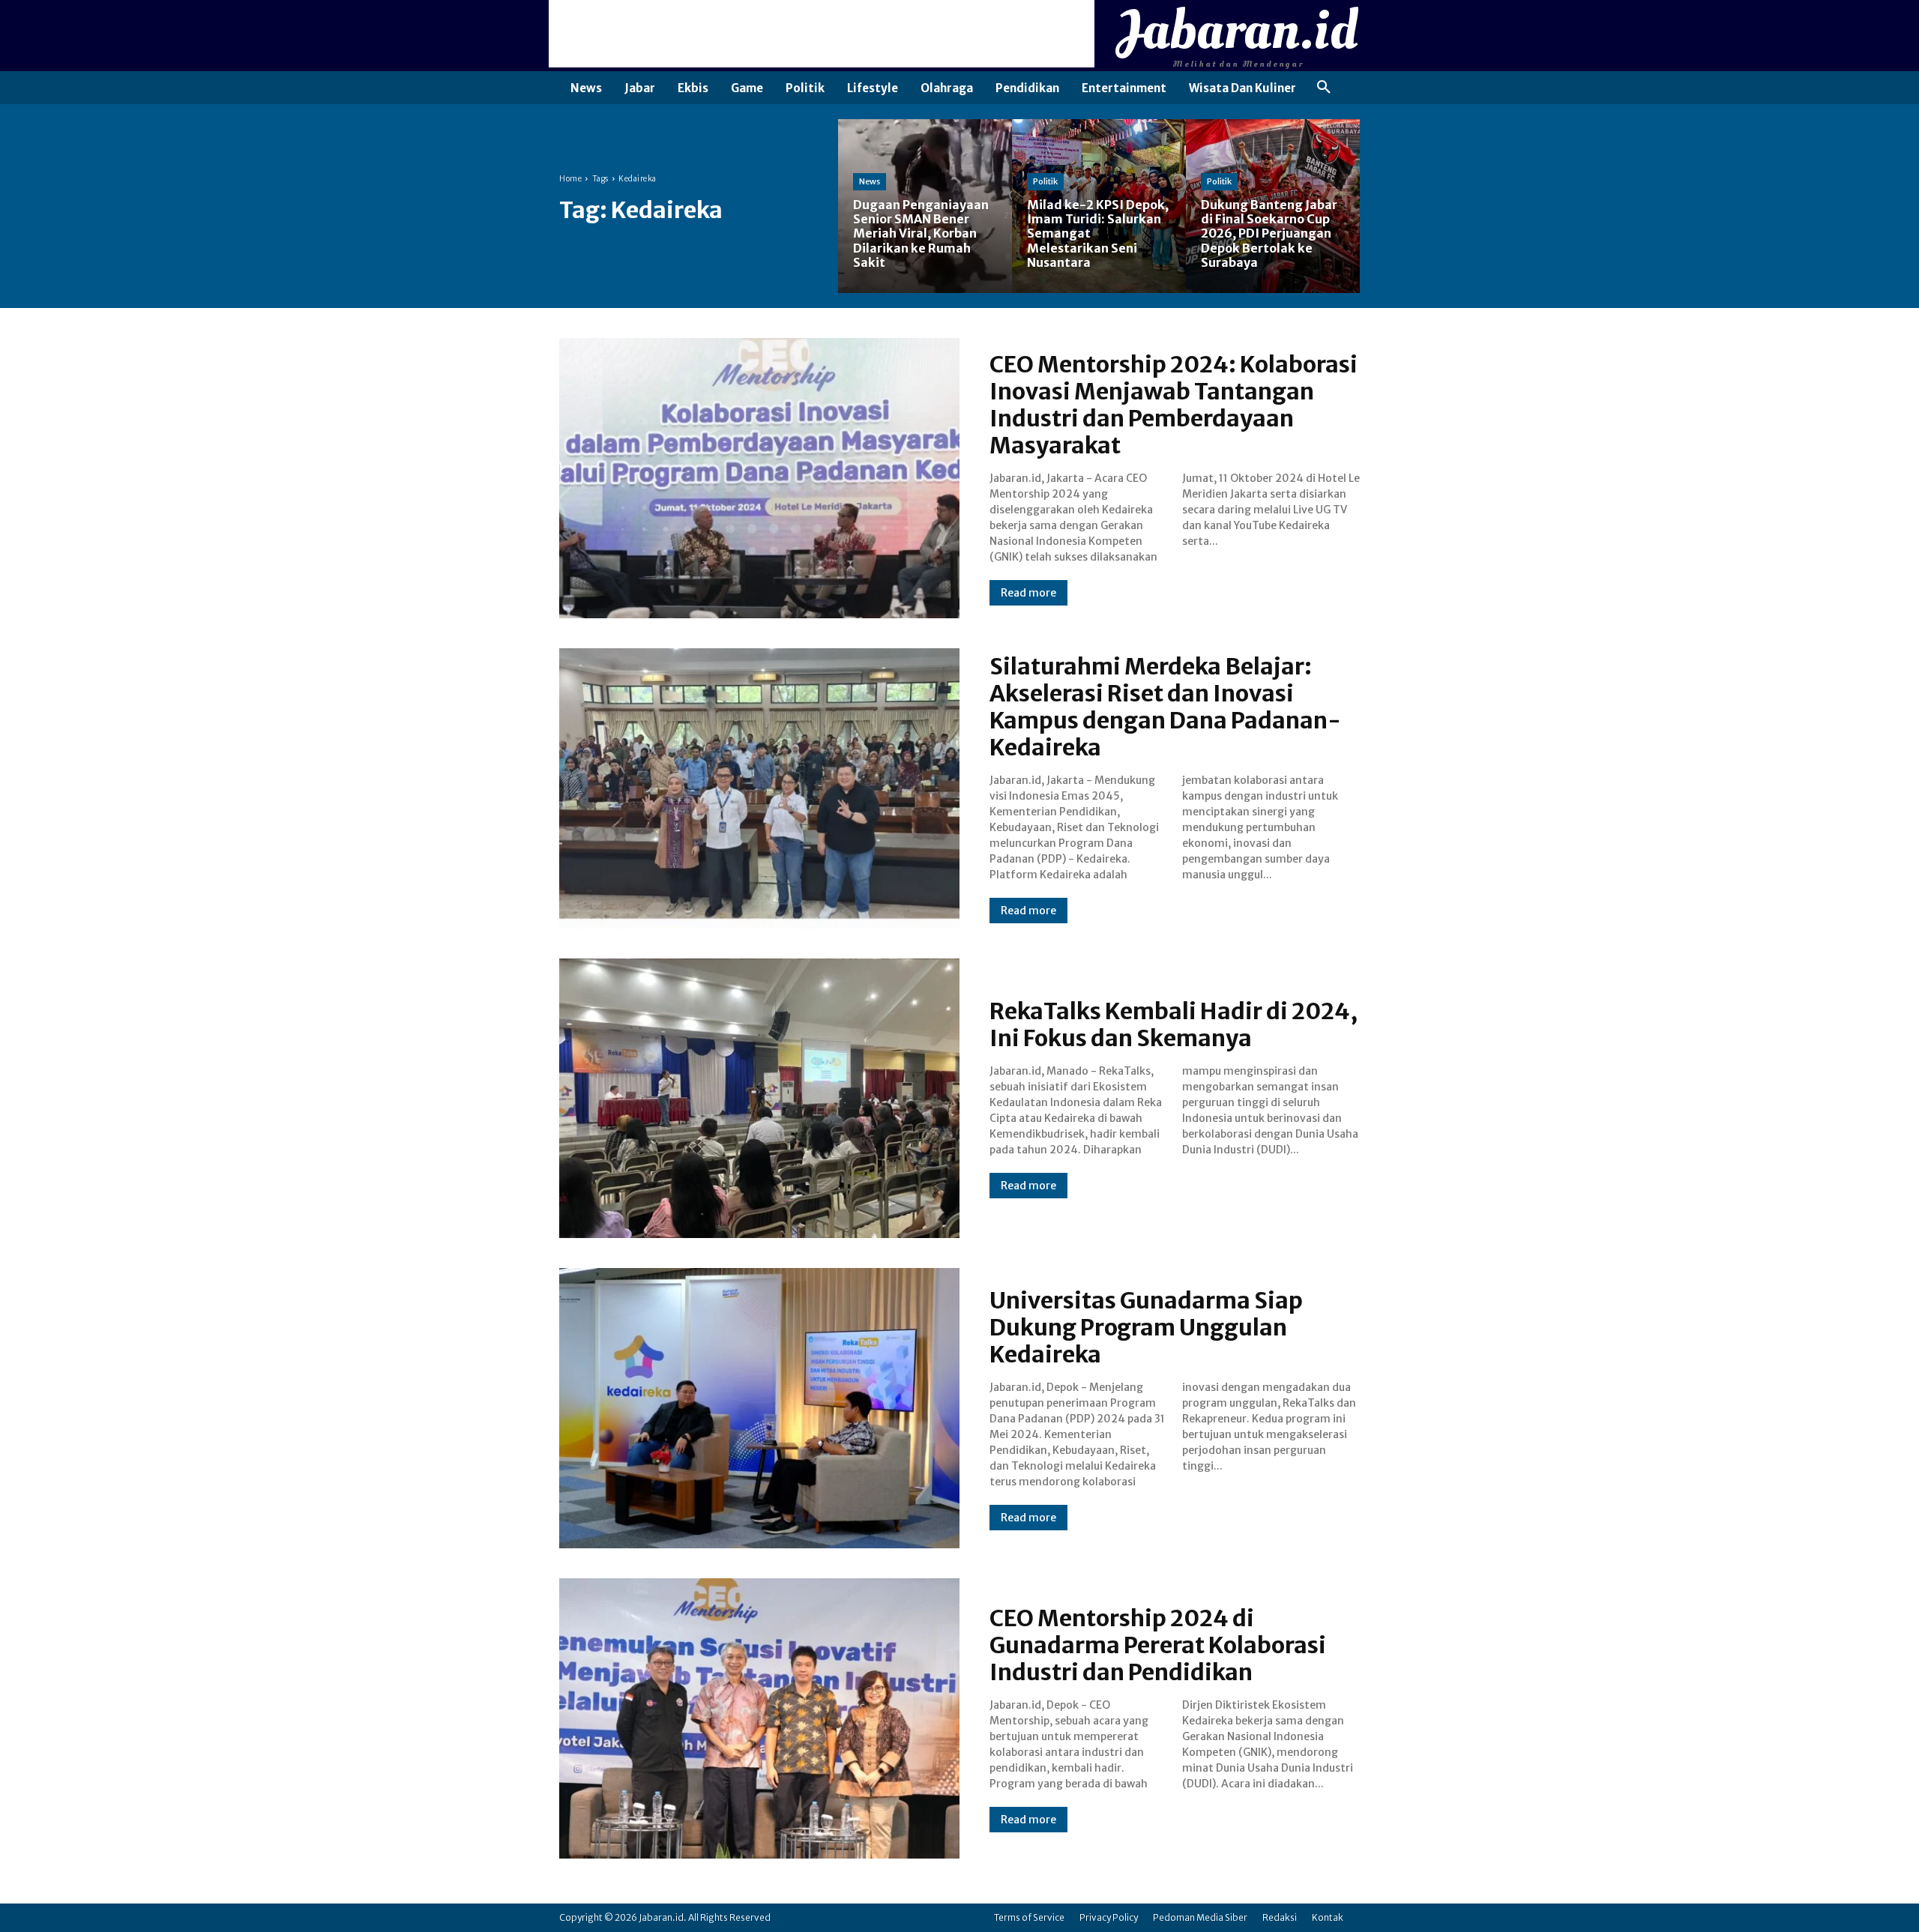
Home (570, 179)
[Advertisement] (822, 34)
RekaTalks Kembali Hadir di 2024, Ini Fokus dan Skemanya (1174, 1024)
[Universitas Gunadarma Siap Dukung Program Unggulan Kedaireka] (759, 1408)
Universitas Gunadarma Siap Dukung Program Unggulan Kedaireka (1146, 1327)
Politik (1045, 181)
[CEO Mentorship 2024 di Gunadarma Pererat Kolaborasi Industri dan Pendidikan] (759, 1718)
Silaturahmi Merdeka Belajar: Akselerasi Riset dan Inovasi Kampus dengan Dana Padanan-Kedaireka (1165, 707)
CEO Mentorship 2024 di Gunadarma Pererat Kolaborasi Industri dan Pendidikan (1158, 1645)
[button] (1324, 88)
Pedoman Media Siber (1200, 1917)
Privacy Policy (1109, 1917)
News (870, 181)
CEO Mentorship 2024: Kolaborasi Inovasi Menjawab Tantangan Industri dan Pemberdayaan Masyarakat (1174, 405)
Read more (1028, 593)
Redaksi (1280, 1917)
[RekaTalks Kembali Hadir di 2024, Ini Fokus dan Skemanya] (759, 1099)
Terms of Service (1029, 1917)
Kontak (1328, 1917)
